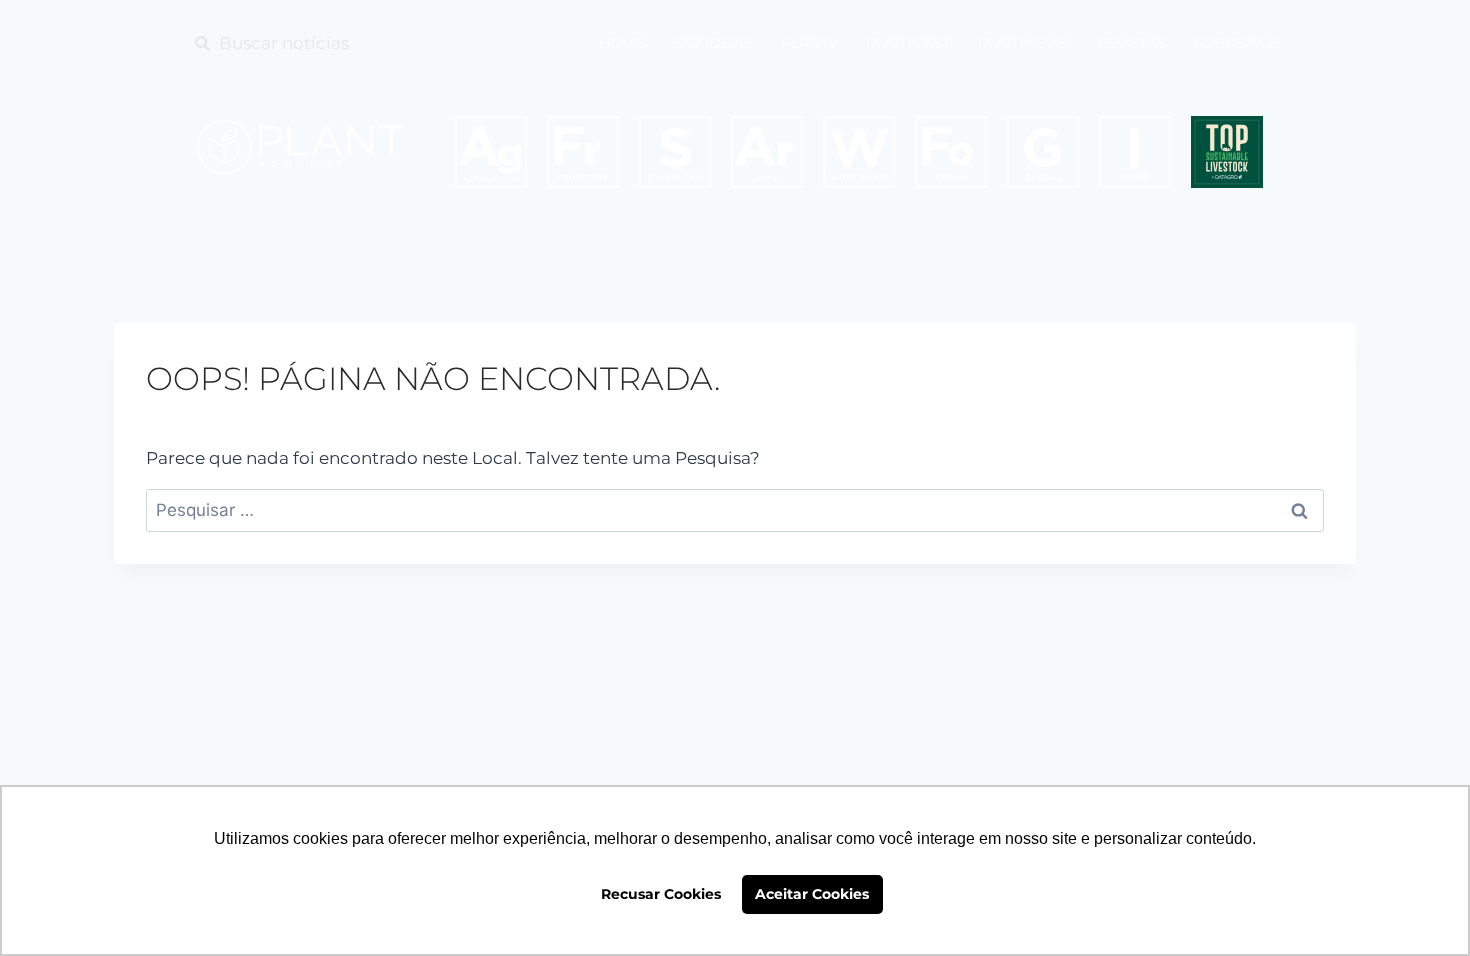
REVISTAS (1131, 43)
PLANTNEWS (1023, 43)
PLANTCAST (908, 43)
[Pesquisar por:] (735, 510)
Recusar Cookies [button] (661, 894)
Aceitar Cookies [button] (812, 894)
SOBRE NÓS (1237, 43)
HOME (621, 43)
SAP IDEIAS (712, 43)
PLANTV (809, 43)
